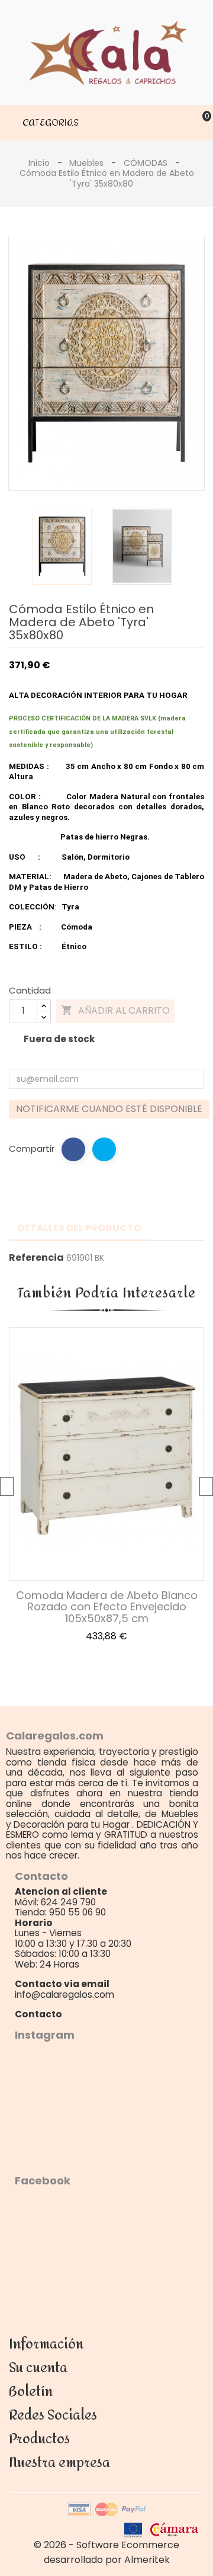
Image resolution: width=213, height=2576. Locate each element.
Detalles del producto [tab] (80, 1228)
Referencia (36, 1258)
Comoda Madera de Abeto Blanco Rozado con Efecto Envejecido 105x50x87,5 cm (107, 1607)
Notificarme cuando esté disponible (109, 1109)
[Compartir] (73, 1149)
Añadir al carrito (115, 1010)
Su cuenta (38, 2368)
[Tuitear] (104, 1149)
